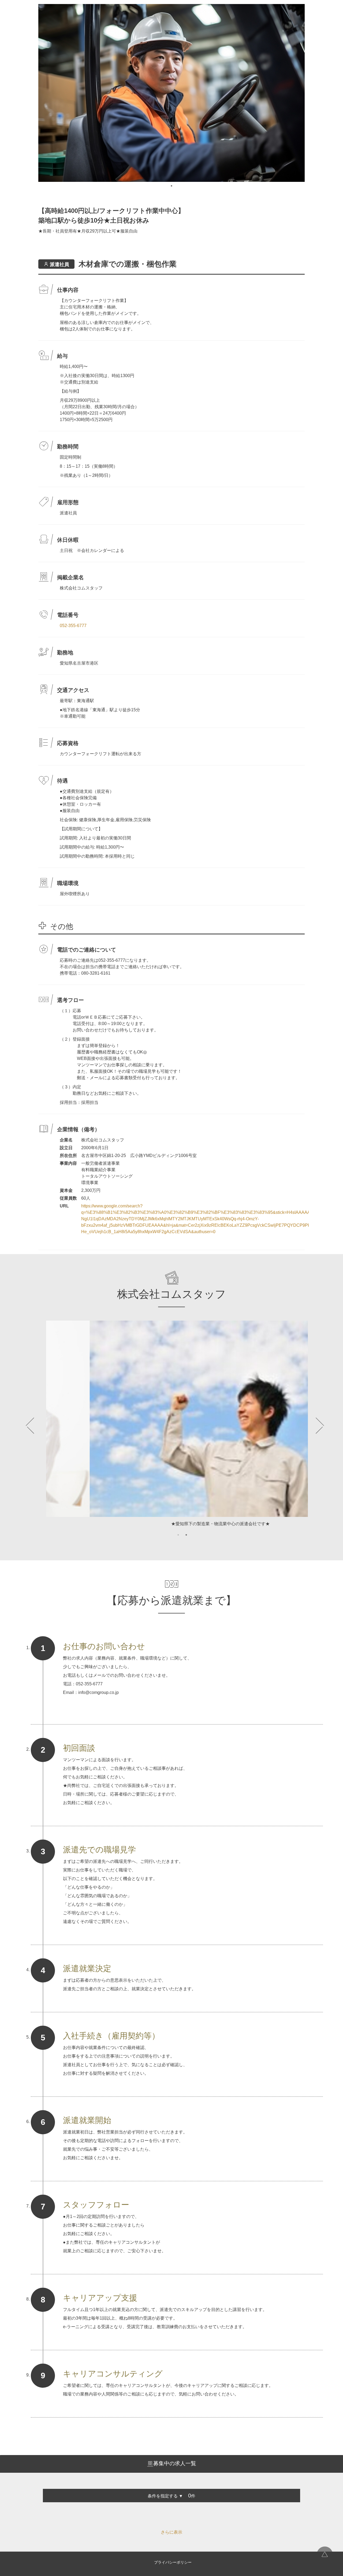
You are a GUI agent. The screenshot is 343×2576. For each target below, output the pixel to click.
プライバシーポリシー (173, 2562)
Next (312, 1426)
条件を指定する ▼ (165, 2496)
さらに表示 (171, 2532)
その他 (62, 926)
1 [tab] (171, 186)
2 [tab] (186, 1535)
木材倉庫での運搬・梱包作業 (128, 264)
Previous (31, 1426)
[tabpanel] (171, 93)
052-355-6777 (73, 626)
